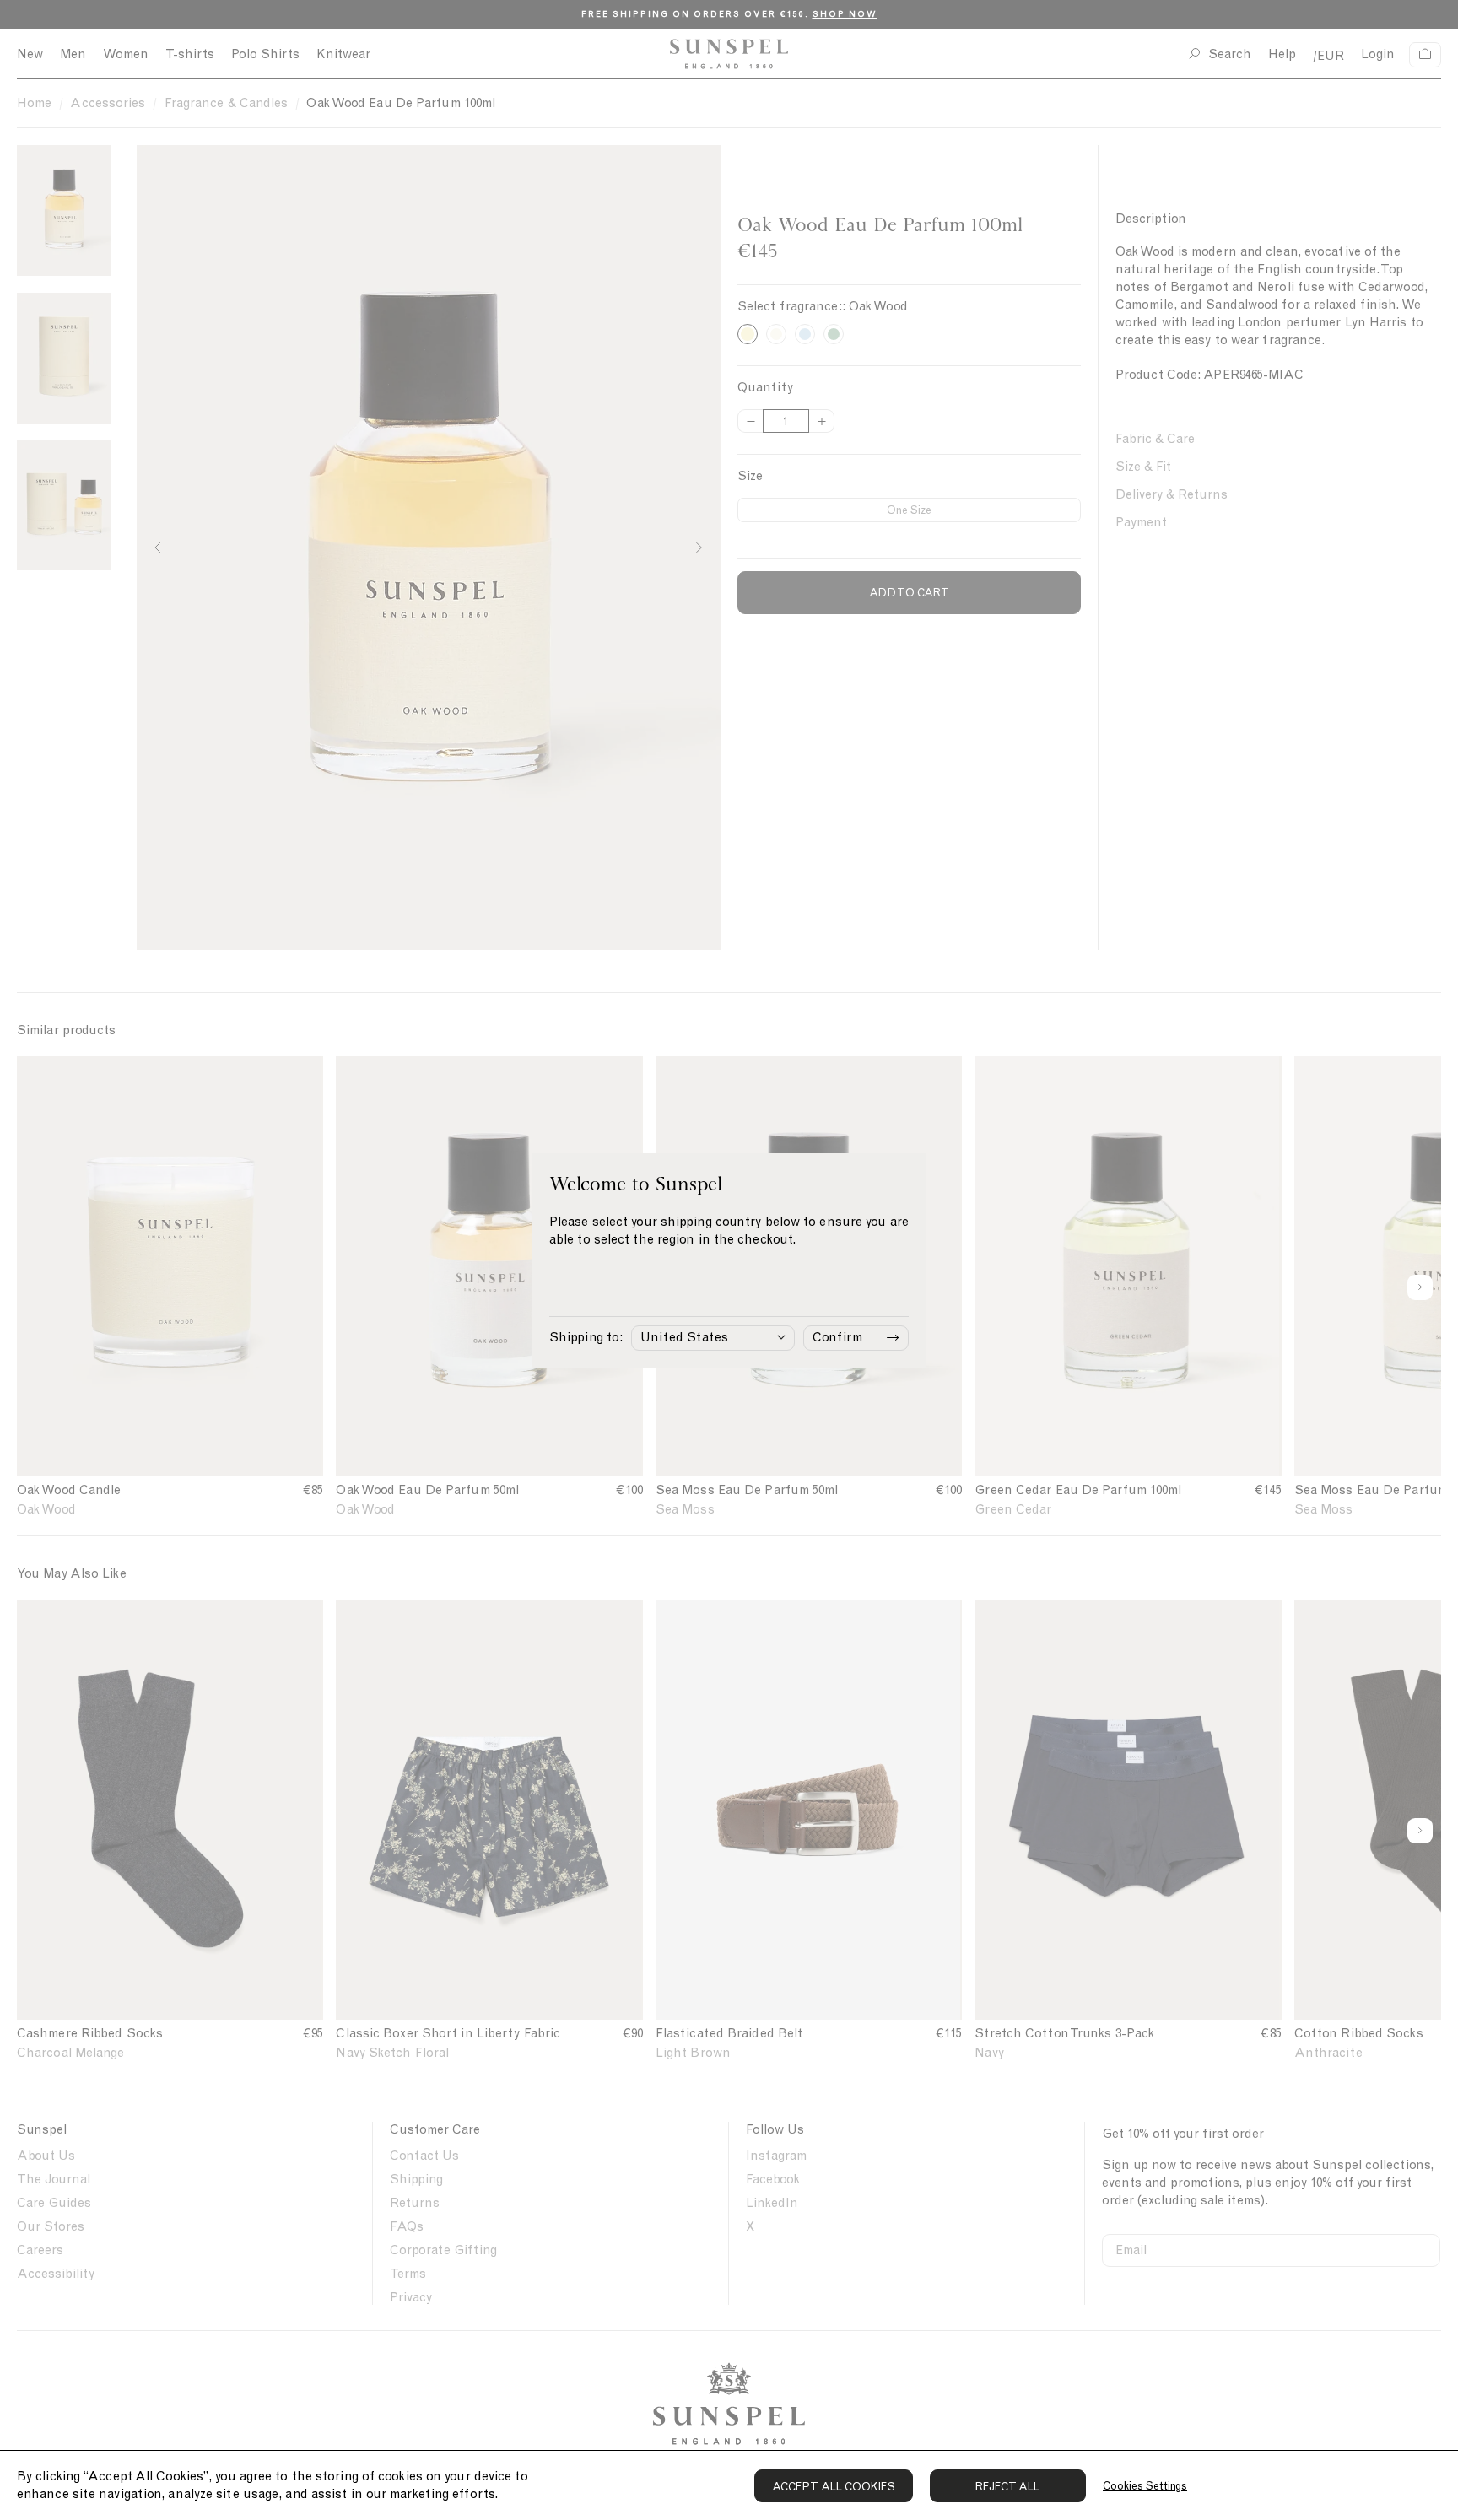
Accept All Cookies (834, 2487)
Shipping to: (586, 1337)
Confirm (837, 1337)
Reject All (1008, 2487)
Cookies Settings (1145, 2486)
